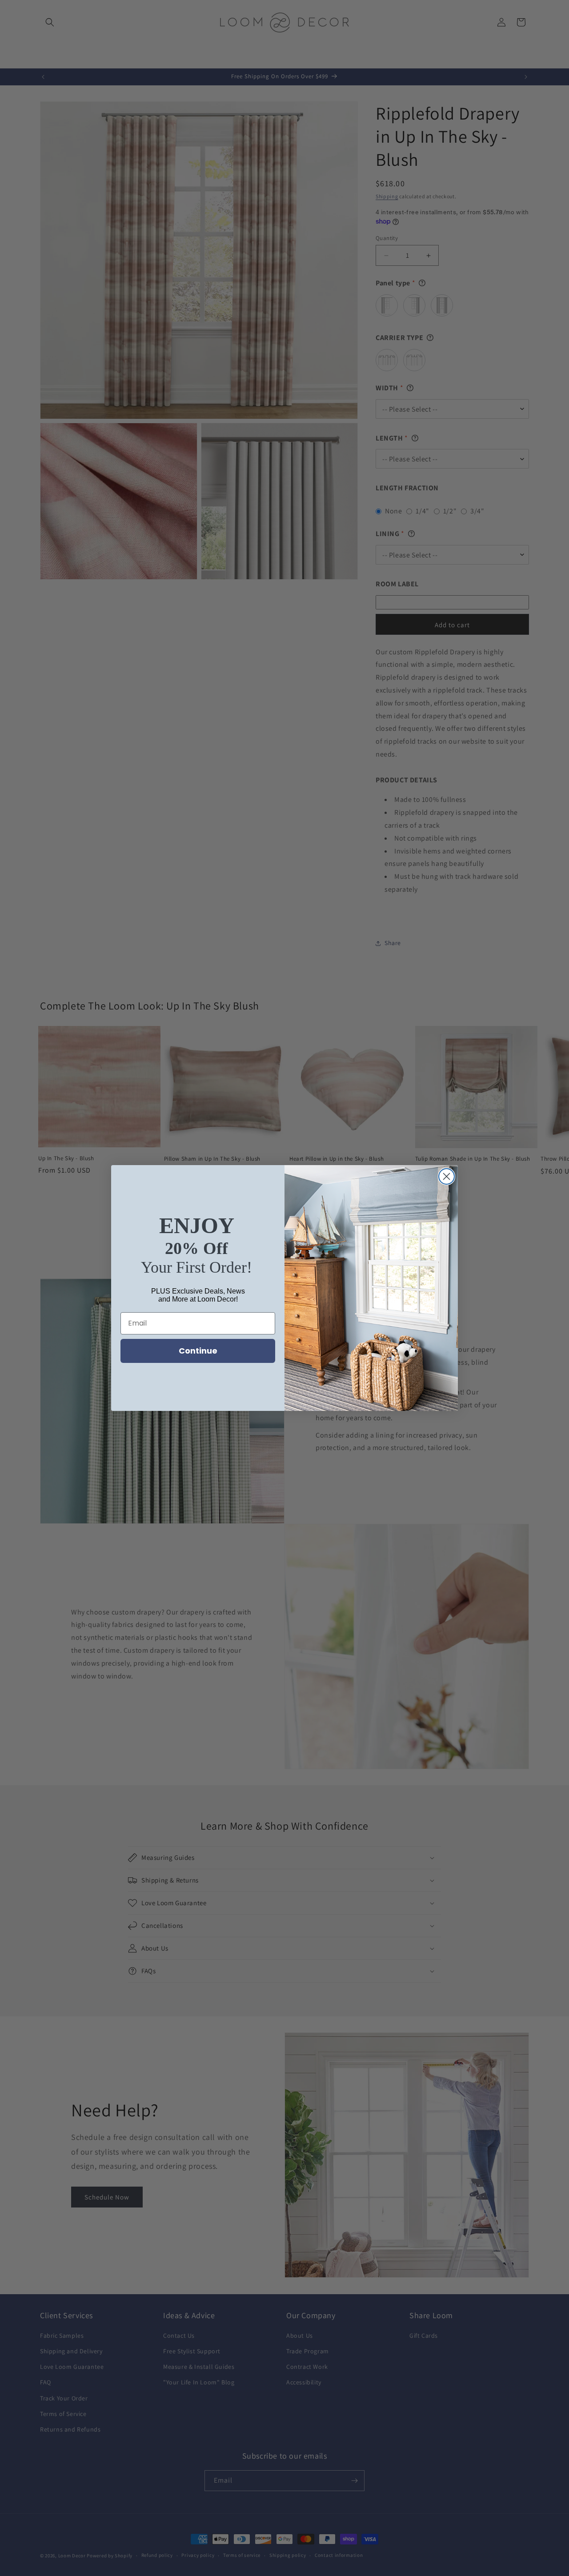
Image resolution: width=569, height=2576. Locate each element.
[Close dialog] (447, 1176)
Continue (198, 1351)
